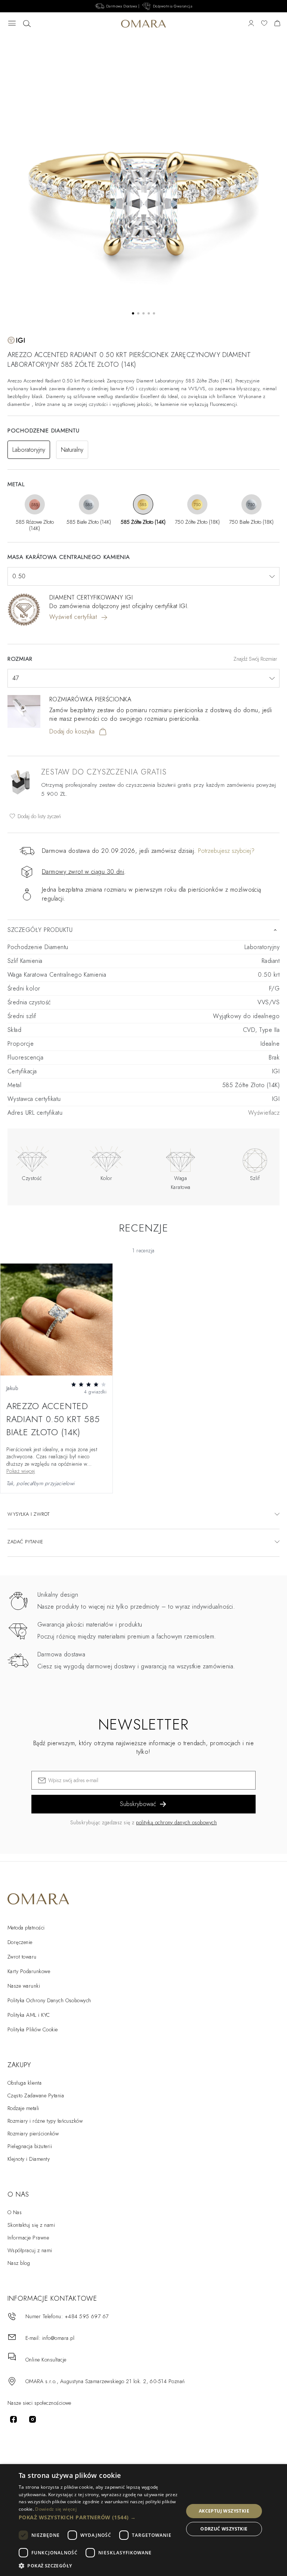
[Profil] (251, 24)
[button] (99, 2517)
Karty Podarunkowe (29, 1971)
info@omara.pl (58, 2338)
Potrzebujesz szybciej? (226, 851)
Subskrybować (138, 1804)
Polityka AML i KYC (29, 2015)
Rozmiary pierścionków (33, 2134)
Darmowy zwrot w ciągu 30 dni (83, 872)
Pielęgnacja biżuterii (30, 2146)
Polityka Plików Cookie (33, 2029)
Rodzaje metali (23, 2108)
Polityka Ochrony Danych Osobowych (49, 2000)
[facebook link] (13, 2419)
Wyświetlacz (264, 1113)
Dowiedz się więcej (56, 2509)
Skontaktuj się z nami (31, 2225)
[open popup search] (27, 24)
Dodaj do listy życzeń (38, 816)
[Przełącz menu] (12, 24)
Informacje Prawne (28, 2238)
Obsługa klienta (24, 2083)
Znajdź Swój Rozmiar (255, 659)
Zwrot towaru (22, 1957)
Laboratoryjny (29, 450)
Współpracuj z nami (30, 2250)
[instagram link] (33, 2419)
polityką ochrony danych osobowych (176, 1822)
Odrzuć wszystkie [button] (224, 2529)
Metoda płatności (26, 1928)
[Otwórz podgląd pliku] (56, 1320)
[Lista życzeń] (264, 24)
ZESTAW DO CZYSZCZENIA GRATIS (104, 772)
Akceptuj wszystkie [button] (224, 2511)
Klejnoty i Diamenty (29, 2159)
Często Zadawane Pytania (36, 2095)
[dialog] (143, 2520)
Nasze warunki (24, 1986)
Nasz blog (19, 2263)
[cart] (277, 24)
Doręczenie (20, 1942)
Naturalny (72, 450)
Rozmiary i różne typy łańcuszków (45, 2121)
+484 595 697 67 (87, 2316)
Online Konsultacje (46, 2360)
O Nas (15, 2212)
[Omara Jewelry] (143, 24)
